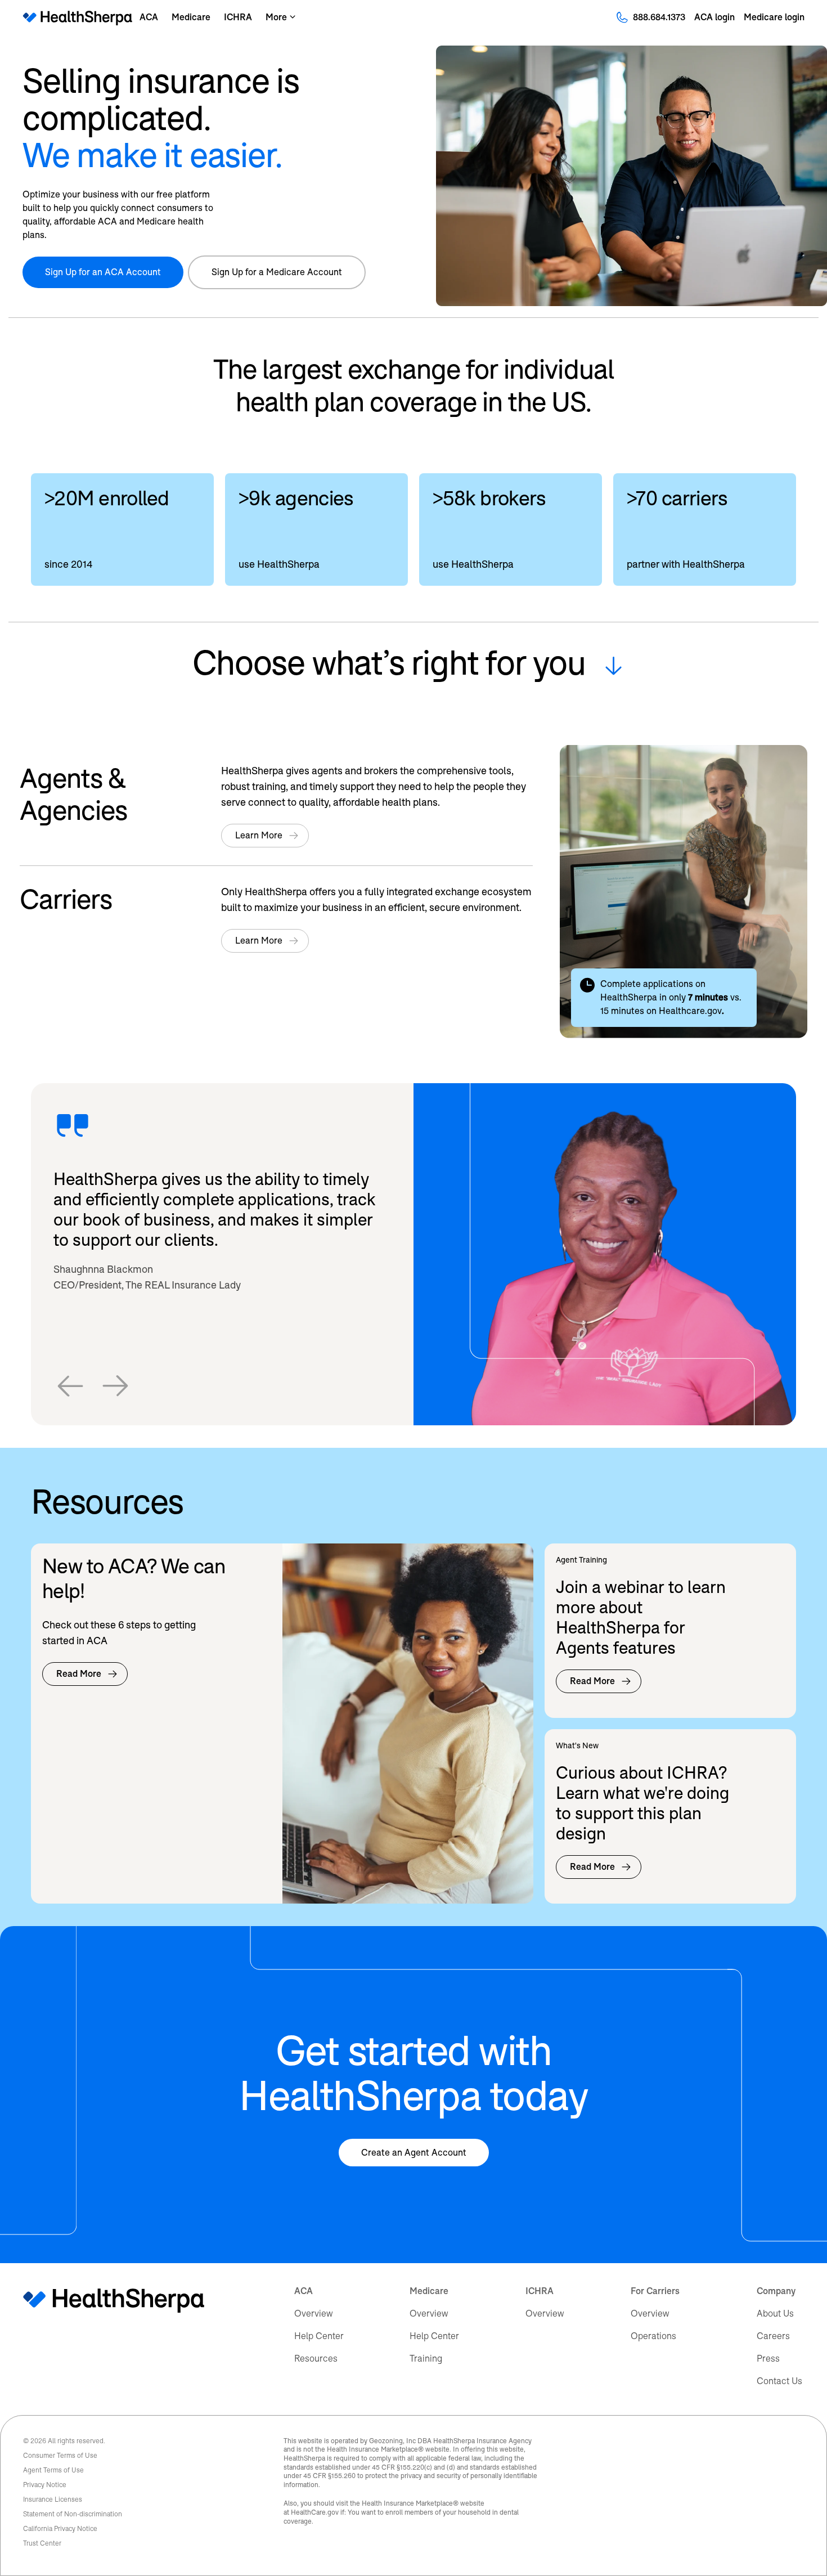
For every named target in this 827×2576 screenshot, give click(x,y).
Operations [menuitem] (653, 2336)
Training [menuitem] (426, 2359)
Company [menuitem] (776, 2291)
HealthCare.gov (315, 2512)
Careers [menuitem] (773, 2336)
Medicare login (774, 17)
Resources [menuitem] (316, 2359)
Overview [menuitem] (314, 2314)
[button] (70, 1386)
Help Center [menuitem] (319, 2336)
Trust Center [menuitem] (42, 2543)
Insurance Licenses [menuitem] (53, 2499)
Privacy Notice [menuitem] (45, 2485)
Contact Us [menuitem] (779, 2381)
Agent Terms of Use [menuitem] (53, 2470)
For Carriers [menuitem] (655, 2291)
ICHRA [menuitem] (540, 2291)
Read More (79, 1674)
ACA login (714, 17)
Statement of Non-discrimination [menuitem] (73, 2514)
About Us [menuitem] (775, 2314)
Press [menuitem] (768, 2359)
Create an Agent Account (414, 2153)
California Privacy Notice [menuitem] (60, 2529)
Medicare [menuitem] (429, 2291)
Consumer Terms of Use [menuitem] (60, 2456)
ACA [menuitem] (304, 2291)
